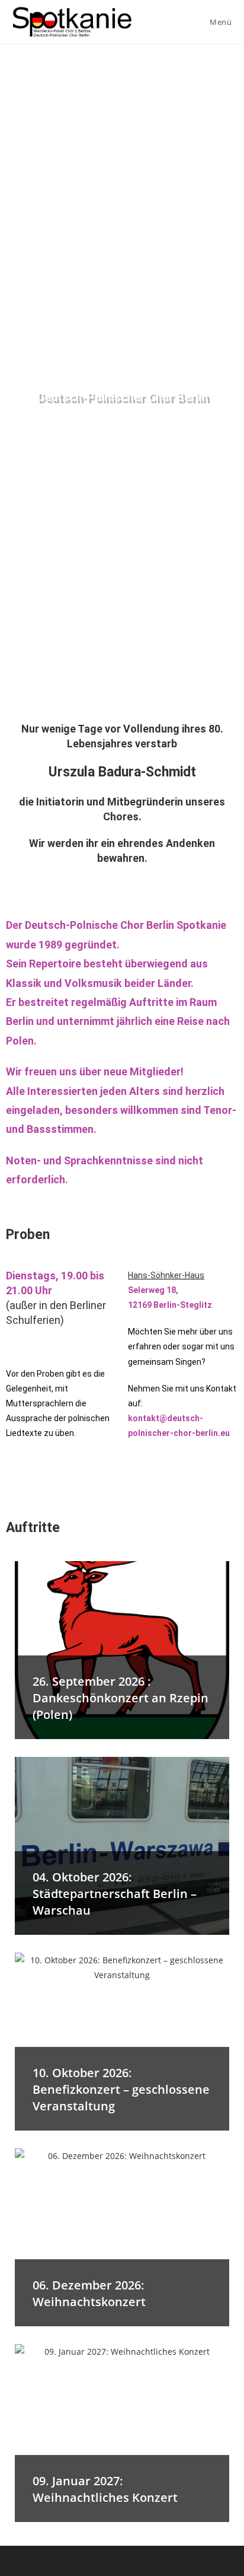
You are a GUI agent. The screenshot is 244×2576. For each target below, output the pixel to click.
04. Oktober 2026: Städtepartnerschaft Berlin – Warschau (115, 1894)
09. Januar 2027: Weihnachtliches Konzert (105, 2489)
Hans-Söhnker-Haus (166, 1275)
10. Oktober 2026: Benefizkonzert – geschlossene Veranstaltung (121, 2089)
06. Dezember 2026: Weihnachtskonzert (89, 2293)
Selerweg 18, (153, 1290)
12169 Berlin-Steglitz (170, 1305)
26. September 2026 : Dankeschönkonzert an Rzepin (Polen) (121, 1698)
